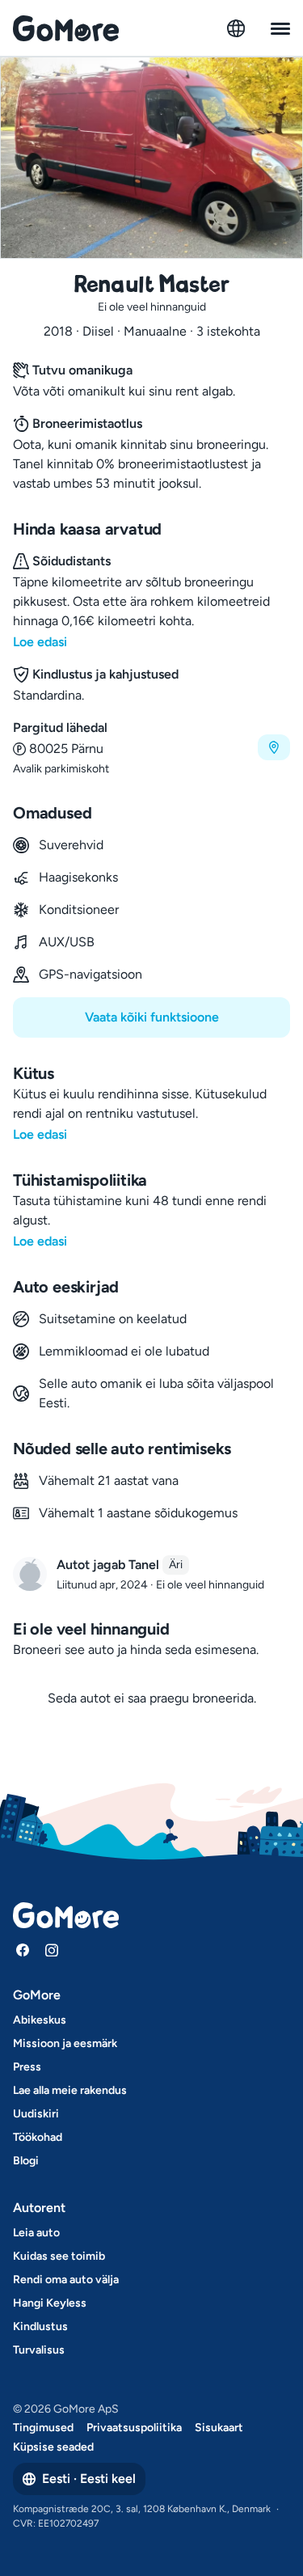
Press (27, 2067)
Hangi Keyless (50, 2303)
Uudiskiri (36, 2114)
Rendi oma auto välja (66, 2280)
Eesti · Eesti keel (89, 2479)
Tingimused (43, 2428)
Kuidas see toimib (59, 2256)
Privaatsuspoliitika (134, 2428)
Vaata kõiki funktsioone (152, 1017)
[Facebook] (23, 1950)
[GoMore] (66, 28)
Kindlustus (40, 2326)
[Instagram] (52, 1950)
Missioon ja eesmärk (65, 2043)
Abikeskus (40, 2020)
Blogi (26, 2161)
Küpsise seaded (53, 2447)
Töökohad (38, 2137)
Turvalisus (39, 2350)
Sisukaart (219, 2428)
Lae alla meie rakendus (70, 2090)
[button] (151, 748)
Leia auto (36, 2233)
